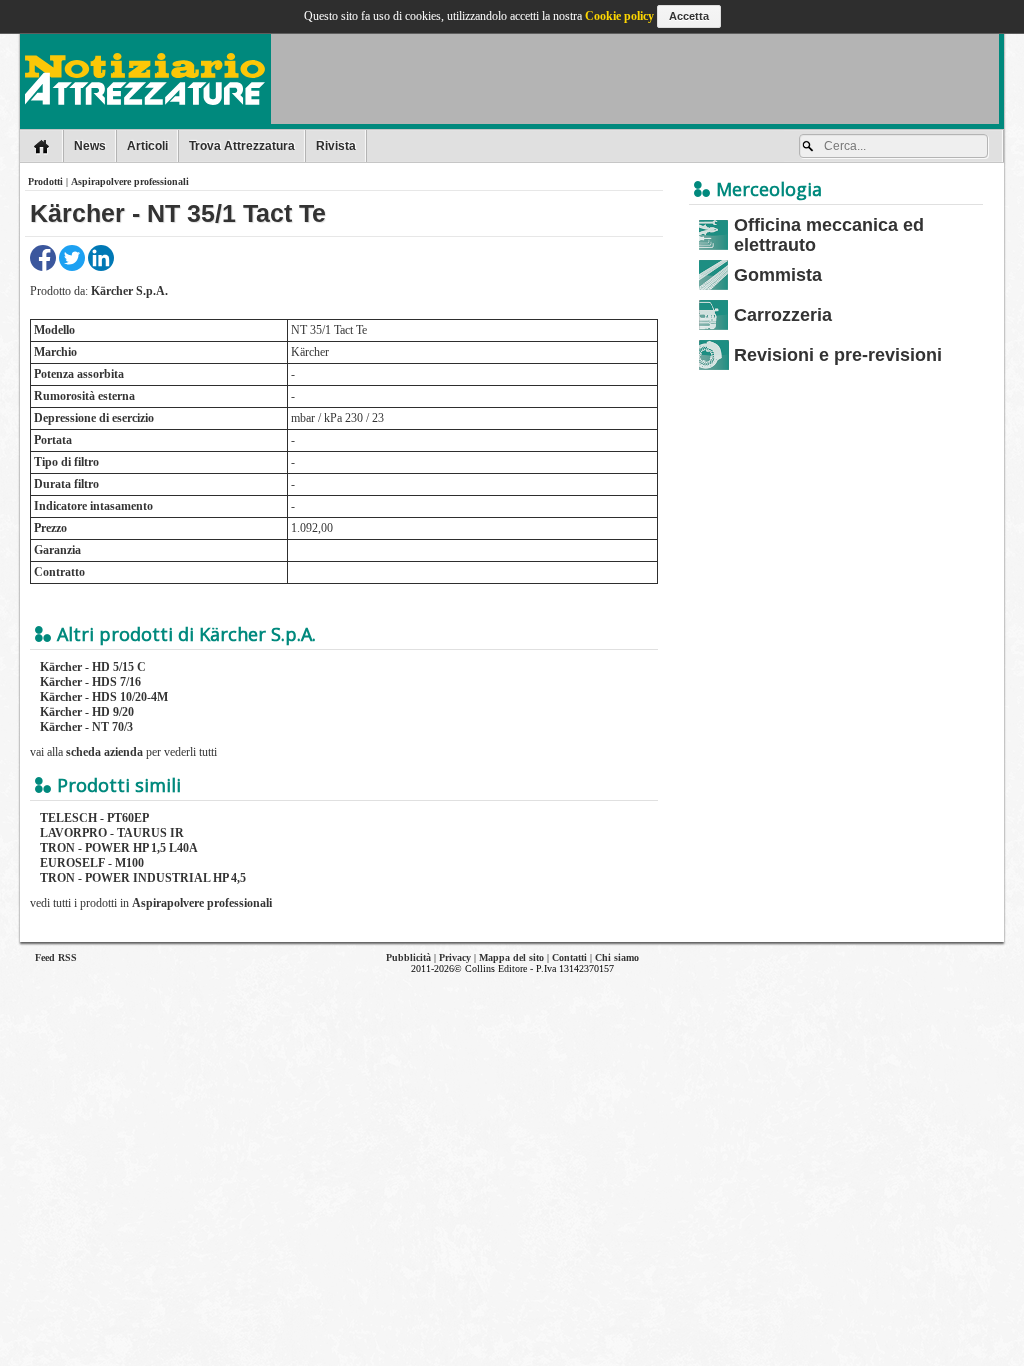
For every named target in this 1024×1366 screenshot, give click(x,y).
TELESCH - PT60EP (94, 818)
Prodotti (45, 181)
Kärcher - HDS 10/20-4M (104, 697)
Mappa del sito (511, 957)
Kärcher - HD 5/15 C (93, 667)
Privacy (455, 957)
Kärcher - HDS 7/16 (90, 682)
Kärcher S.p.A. (129, 291)
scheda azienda (104, 752)
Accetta (689, 16)
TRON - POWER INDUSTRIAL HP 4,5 (143, 878)
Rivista (336, 146)
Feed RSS (56, 957)
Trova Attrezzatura (242, 146)
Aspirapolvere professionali (130, 181)
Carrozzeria (783, 315)
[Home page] (41, 146)
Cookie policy (619, 16)
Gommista (778, 275)
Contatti (569, 957)
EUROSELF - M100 (92, 863)
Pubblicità (408, 957)
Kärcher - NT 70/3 (86, 727)
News (90, 146)
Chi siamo (617, 957)
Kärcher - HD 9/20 (87, 712)
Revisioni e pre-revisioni (838, 355)
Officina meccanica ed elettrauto (829, 235)
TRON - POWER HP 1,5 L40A (119, 848)
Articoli (147, 146)
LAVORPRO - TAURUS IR (112, 833)
